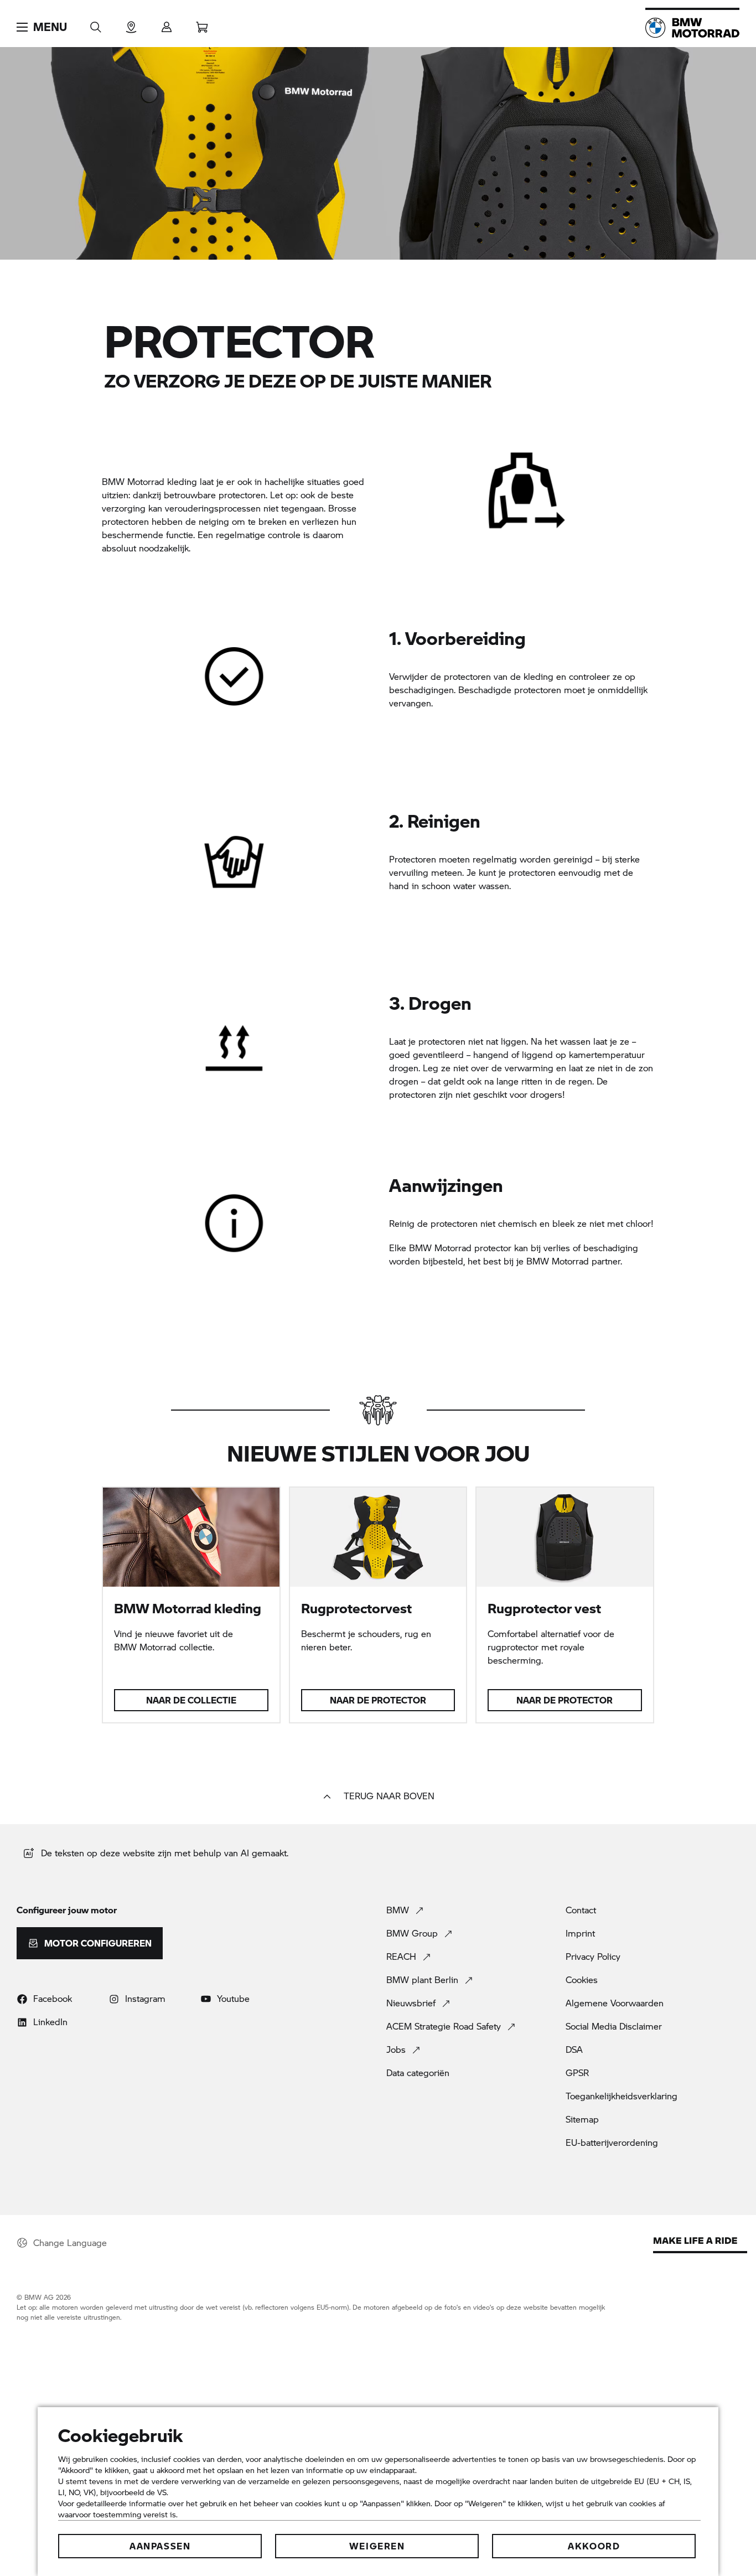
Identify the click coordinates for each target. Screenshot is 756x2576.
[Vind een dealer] (131, 24)
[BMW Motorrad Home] (692, 28)
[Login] (167, 24)
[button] (42, 27)
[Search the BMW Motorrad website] (96, 24)
